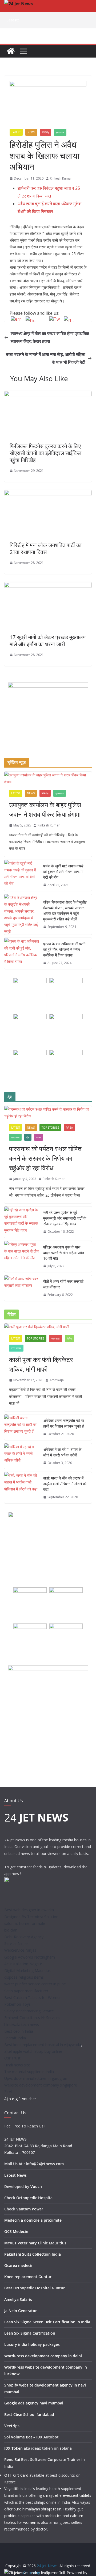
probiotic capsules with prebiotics (33, 2516)
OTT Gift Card (16, 2475)
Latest (16, 132)
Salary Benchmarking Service (29, 2011)
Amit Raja (57, 1380)
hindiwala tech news (22, 2025)
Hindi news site (17, 2065)
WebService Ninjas (20, 1950)
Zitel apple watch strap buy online (33, 2051)
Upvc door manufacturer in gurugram (36, 2078)
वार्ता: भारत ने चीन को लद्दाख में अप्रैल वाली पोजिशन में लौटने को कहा (65, 1484)
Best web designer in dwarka (29, 1910)
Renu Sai (12, 2459)
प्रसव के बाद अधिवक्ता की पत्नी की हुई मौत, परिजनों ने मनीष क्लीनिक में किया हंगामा (64, 949)
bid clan (11, 1930)
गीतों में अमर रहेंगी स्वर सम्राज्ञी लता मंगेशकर (63, 1284)
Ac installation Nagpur (23, 1964)
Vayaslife (12, 2489)
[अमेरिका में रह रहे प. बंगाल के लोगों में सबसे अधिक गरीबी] (22, 1456)
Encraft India (15, 2038)
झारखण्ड (60, 132)
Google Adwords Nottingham (30, 1957)
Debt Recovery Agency (24, 1937)
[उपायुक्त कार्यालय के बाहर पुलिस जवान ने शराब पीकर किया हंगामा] (48, 778)
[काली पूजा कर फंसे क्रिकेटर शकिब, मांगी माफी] (48, 1327)
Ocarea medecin (19, 2265)
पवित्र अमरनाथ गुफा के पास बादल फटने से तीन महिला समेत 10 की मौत (64, 1253)
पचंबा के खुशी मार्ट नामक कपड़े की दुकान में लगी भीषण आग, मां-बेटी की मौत (64, 872)
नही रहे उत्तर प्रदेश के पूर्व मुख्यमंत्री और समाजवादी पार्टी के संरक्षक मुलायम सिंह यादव (65, 1218)
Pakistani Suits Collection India (33, 2254)
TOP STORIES (50, 1128)
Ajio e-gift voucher (20, 2099)
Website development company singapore (41, 2085)
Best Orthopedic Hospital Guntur (35, 2288)
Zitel (8, 2092)
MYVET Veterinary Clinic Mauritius (35, 2243)
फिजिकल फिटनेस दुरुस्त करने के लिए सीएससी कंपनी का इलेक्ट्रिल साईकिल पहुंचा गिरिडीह (45, 453)
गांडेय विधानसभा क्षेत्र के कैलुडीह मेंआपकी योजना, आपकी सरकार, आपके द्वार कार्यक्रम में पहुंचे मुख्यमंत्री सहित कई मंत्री (65, 910)
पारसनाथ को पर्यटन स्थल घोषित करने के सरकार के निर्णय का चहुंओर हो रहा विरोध (45, 1158)
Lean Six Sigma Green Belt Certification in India (47, 2322)
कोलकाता (56, 1338)
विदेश (69, 1338)
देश (28, 1137)
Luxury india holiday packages (32, 2344)
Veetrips (12, 2426)
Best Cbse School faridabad (29, 2414)
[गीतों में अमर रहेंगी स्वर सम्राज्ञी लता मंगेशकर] (22, 1288)
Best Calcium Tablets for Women (33, 1998)
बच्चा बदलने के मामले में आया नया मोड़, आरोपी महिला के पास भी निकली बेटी (46, 358)
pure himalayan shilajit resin (37, 2509)
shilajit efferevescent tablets (67, 2495)
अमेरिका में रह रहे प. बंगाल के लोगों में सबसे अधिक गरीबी (62, 1452)
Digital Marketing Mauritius (27, 1970)
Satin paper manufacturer (26, 1991)
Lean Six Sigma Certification (30, 2333)
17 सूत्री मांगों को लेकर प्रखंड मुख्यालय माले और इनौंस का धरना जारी (48, 641)
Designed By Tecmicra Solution (31, 1917)
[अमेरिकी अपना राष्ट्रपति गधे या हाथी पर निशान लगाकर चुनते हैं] (22, 1427)
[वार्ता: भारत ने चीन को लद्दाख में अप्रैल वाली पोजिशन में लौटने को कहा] (22, 1488)
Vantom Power (30, 2209)
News (31, 132)
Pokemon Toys (17, 2004)
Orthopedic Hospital (35, 2198)
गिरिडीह (46, 132)
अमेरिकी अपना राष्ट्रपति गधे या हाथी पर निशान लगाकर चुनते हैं (64, 1423)
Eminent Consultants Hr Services (32, 2018)
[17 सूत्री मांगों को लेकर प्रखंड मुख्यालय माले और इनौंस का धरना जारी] (48, 586)
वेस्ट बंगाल (16, 1348)
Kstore (10, 2482)
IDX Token (13, 2448)
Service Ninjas (16, 1943)
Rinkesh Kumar (61, 178)
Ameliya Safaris (18, 2299)
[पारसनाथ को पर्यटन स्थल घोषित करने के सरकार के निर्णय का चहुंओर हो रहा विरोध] (48, 1113)
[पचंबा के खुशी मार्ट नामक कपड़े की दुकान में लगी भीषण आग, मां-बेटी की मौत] (22, 876)
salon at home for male (25, 1923)
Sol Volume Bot (18, 2437)
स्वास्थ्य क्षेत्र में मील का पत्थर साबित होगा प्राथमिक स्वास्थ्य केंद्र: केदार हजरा (50, 337)
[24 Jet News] (11, 51)
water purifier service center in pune (35, 1984)
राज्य (39, 1137)
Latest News (15, 2175)
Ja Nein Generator (21, 2311)
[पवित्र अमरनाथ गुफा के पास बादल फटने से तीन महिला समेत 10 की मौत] (22, 1257)
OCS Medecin (16, 2231)
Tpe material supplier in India (29, 2072)
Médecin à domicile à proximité (33, 2220)
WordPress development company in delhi (43, 2356)
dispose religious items (24, 1977)
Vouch (36, 2186)
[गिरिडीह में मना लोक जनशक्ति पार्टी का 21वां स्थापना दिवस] (48, 494)
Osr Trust (12, 2058)
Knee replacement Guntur (28, 2277)
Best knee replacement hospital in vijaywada (43, 2045)
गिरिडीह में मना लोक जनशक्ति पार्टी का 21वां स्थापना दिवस (46, 549)
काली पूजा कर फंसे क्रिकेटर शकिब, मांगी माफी (41, 1364)
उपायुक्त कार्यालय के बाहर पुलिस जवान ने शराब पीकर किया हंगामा (45, 809)
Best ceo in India (19, 2031)
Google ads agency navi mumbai (34, 2403)
